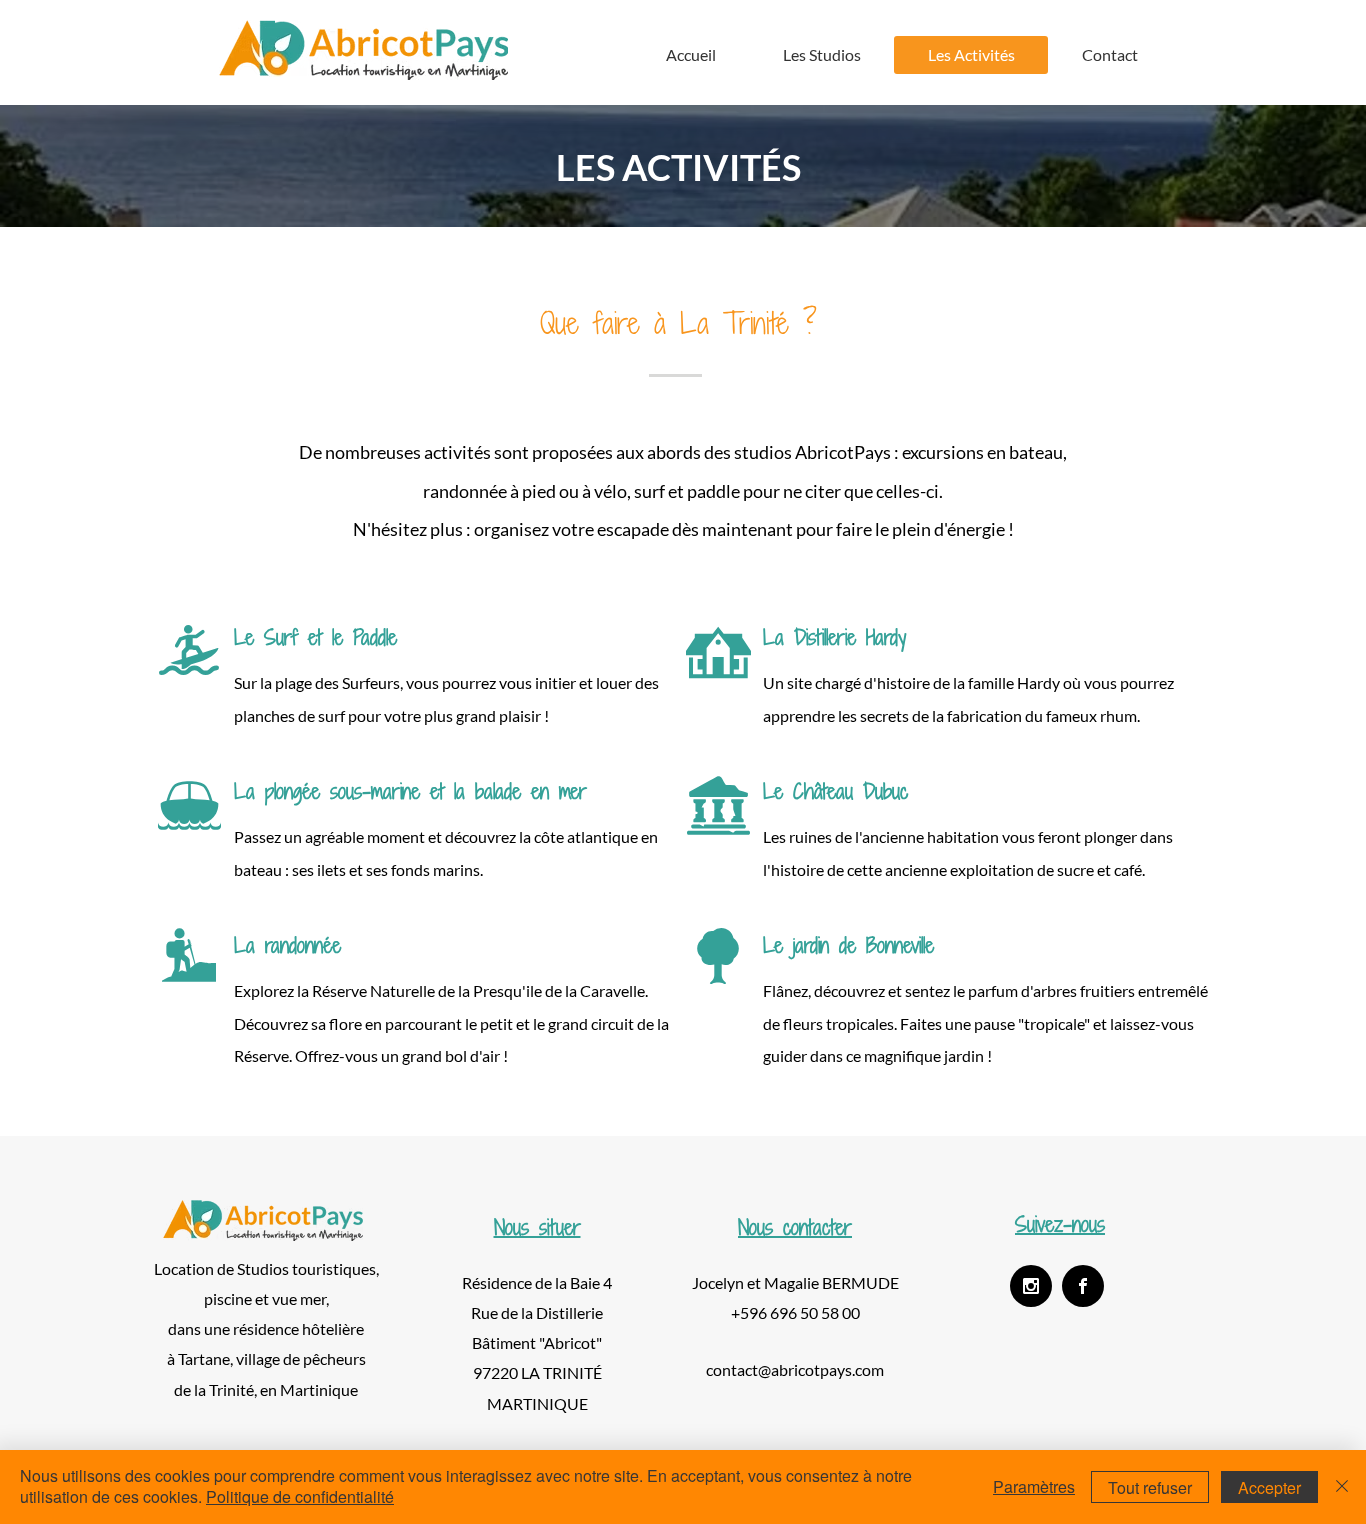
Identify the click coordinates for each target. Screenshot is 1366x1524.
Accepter (1269, 1487)
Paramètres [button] (1034, 1486)
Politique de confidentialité (300, 1496)
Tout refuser (1150, 1487)
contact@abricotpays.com (795, 1369)
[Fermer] (1342, 1487)
